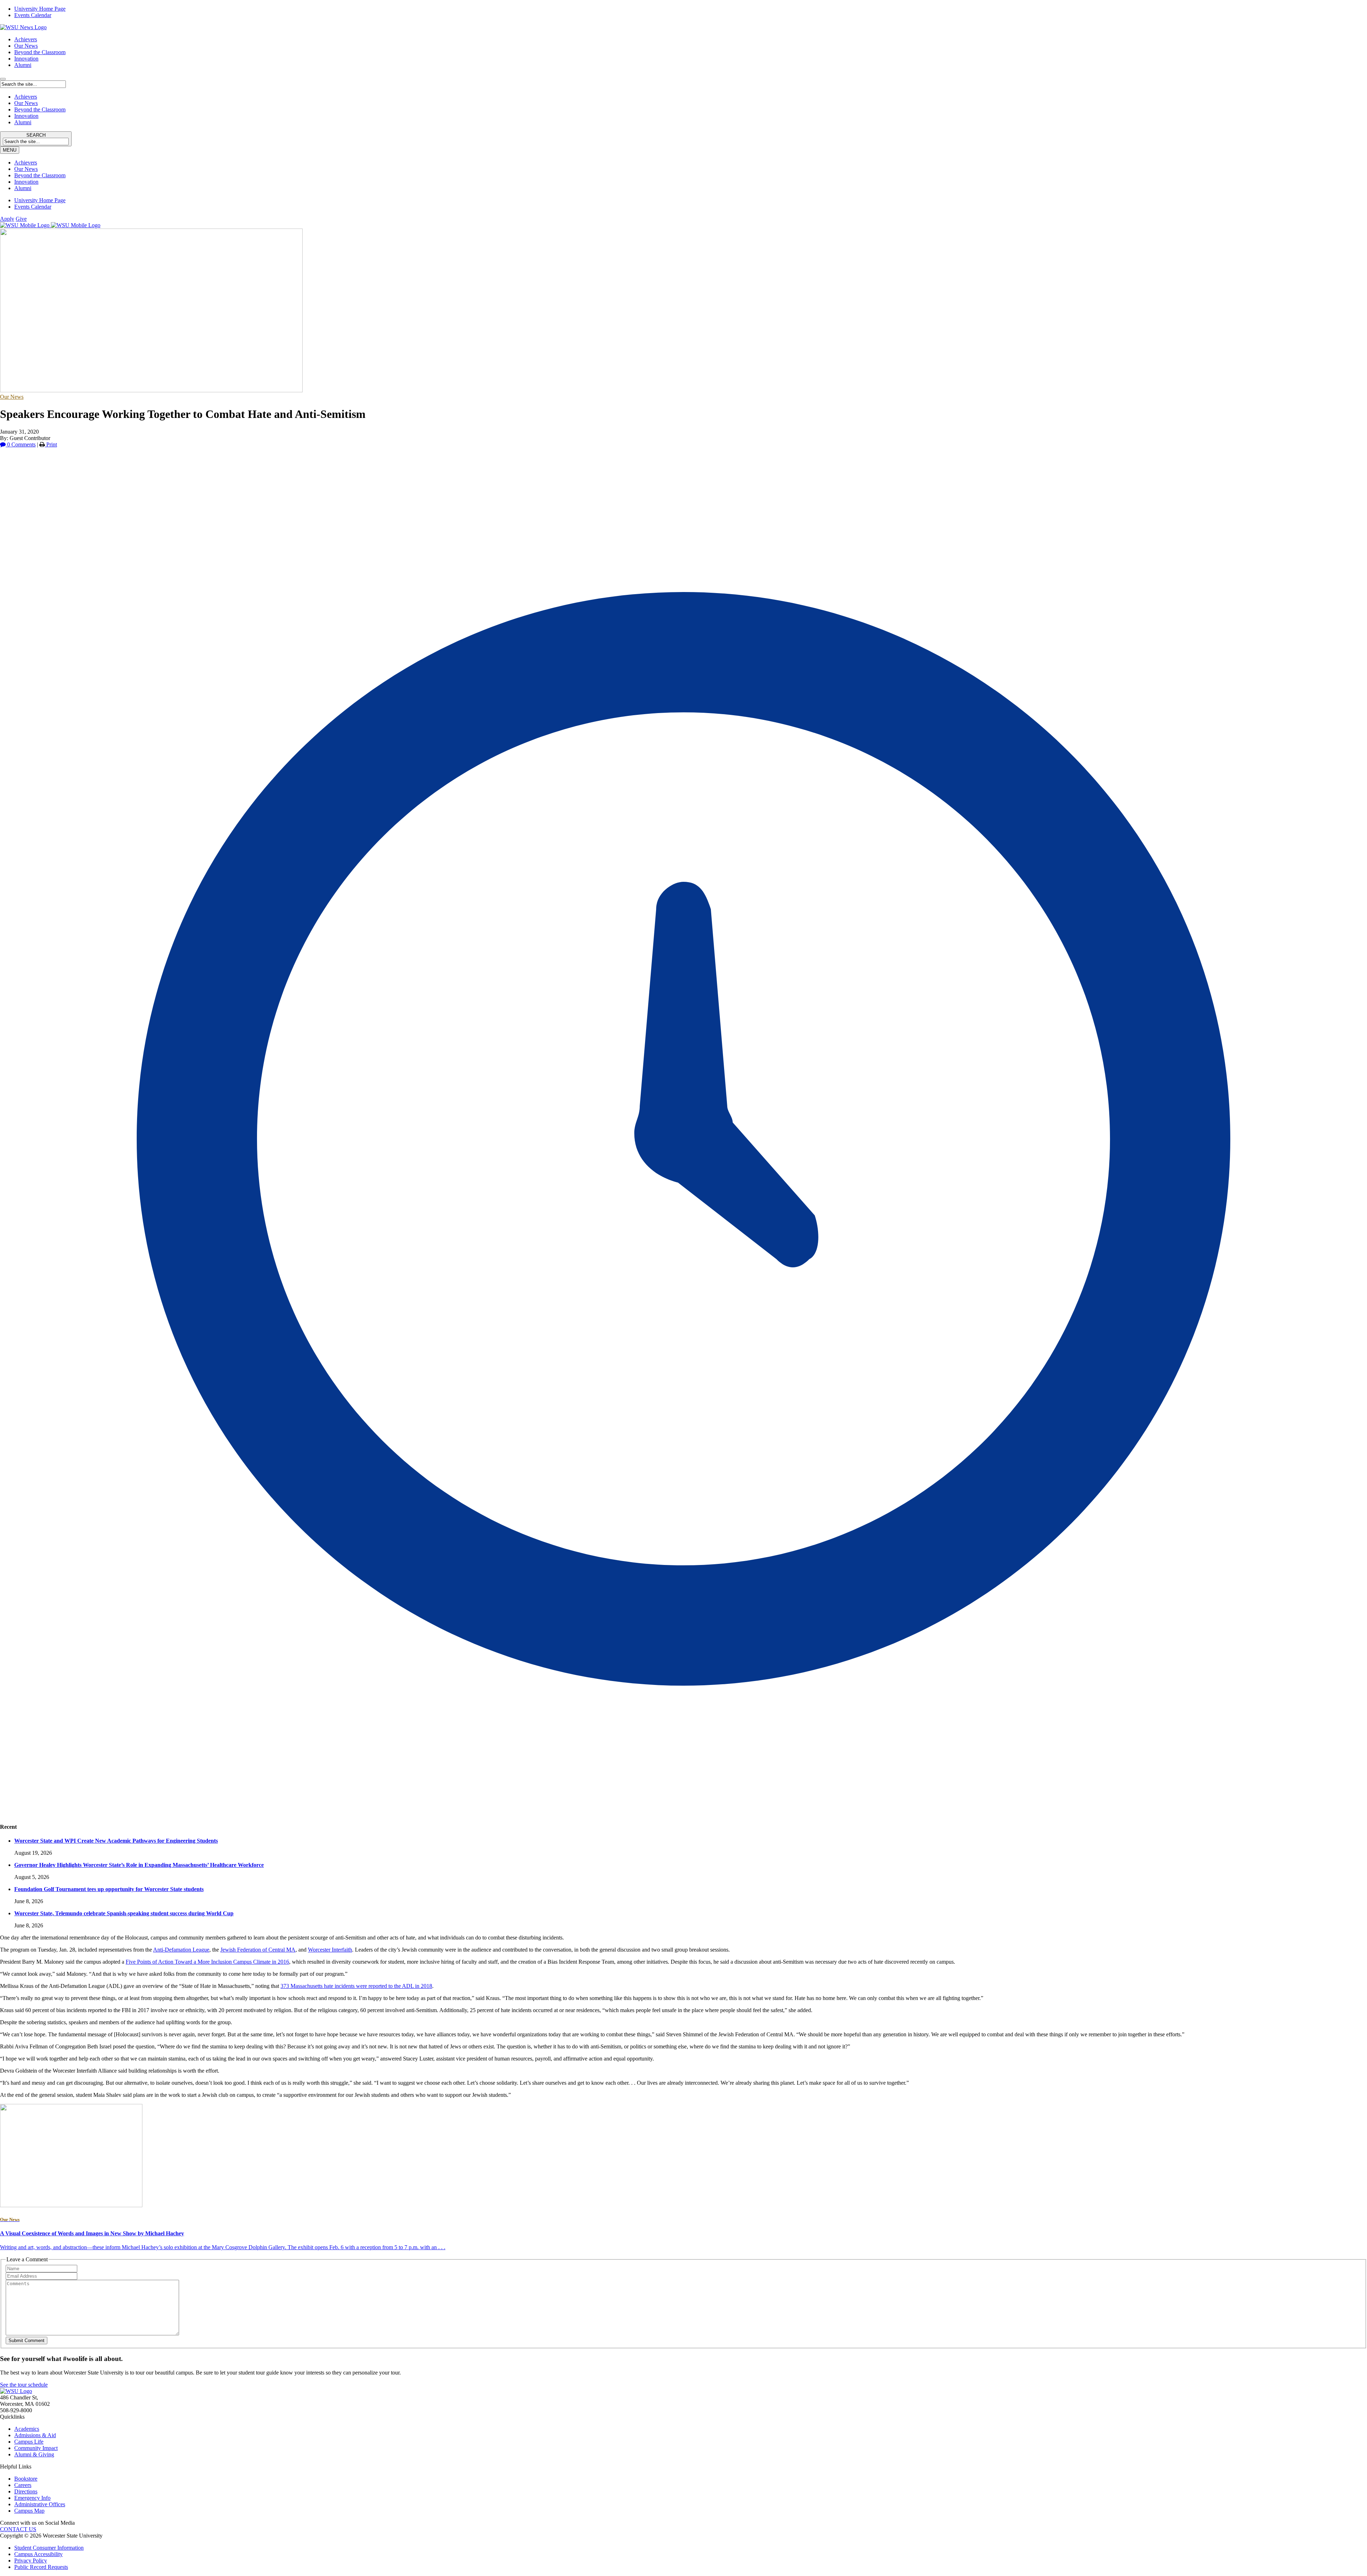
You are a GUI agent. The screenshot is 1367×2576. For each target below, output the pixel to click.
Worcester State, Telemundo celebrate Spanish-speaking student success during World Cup (124, 1913)
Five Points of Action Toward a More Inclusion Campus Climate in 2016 (207, 1962)
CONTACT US (18, 2529)
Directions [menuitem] (26, 2491)
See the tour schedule (24, 2385)
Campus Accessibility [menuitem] (38, 2554)
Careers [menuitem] (23, 2485)
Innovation (26, 59)
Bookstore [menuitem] (26, 2479)
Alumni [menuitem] (23, 188)
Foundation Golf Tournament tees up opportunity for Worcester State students (109, 1889)
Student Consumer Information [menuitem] (49, 2548)
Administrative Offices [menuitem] (40, 2504)
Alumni (23, 65)
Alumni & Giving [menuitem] (34, 2454)
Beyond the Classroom (40, 52)
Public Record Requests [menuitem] (41, 2567)
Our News (26, 46)
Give (21, 219)
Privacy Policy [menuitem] (31, 2561)
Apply (7, 219)
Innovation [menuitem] (26, 182)
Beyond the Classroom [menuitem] (40, 175)
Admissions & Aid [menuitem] (35, 2435)
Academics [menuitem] (27, 2429)
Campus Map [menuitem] (29, 2511)
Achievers (26, 39)
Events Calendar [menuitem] (33, 15)
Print (51, 444)
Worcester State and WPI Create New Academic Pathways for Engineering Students (116, 1841)
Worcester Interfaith (330, 1950)
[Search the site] (3, 79)
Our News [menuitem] (26, 169)
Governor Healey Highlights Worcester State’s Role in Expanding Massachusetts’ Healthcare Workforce (139, 1865)
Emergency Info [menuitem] (32, 2498)
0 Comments (21, 444)
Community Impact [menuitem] (36, 2448)
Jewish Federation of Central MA (258, 1950)
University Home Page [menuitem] (40, 9)
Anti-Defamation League (181, 1950)
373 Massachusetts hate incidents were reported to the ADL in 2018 (356, 1986)
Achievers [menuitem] (26, 163)
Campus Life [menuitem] (29, 2442)
